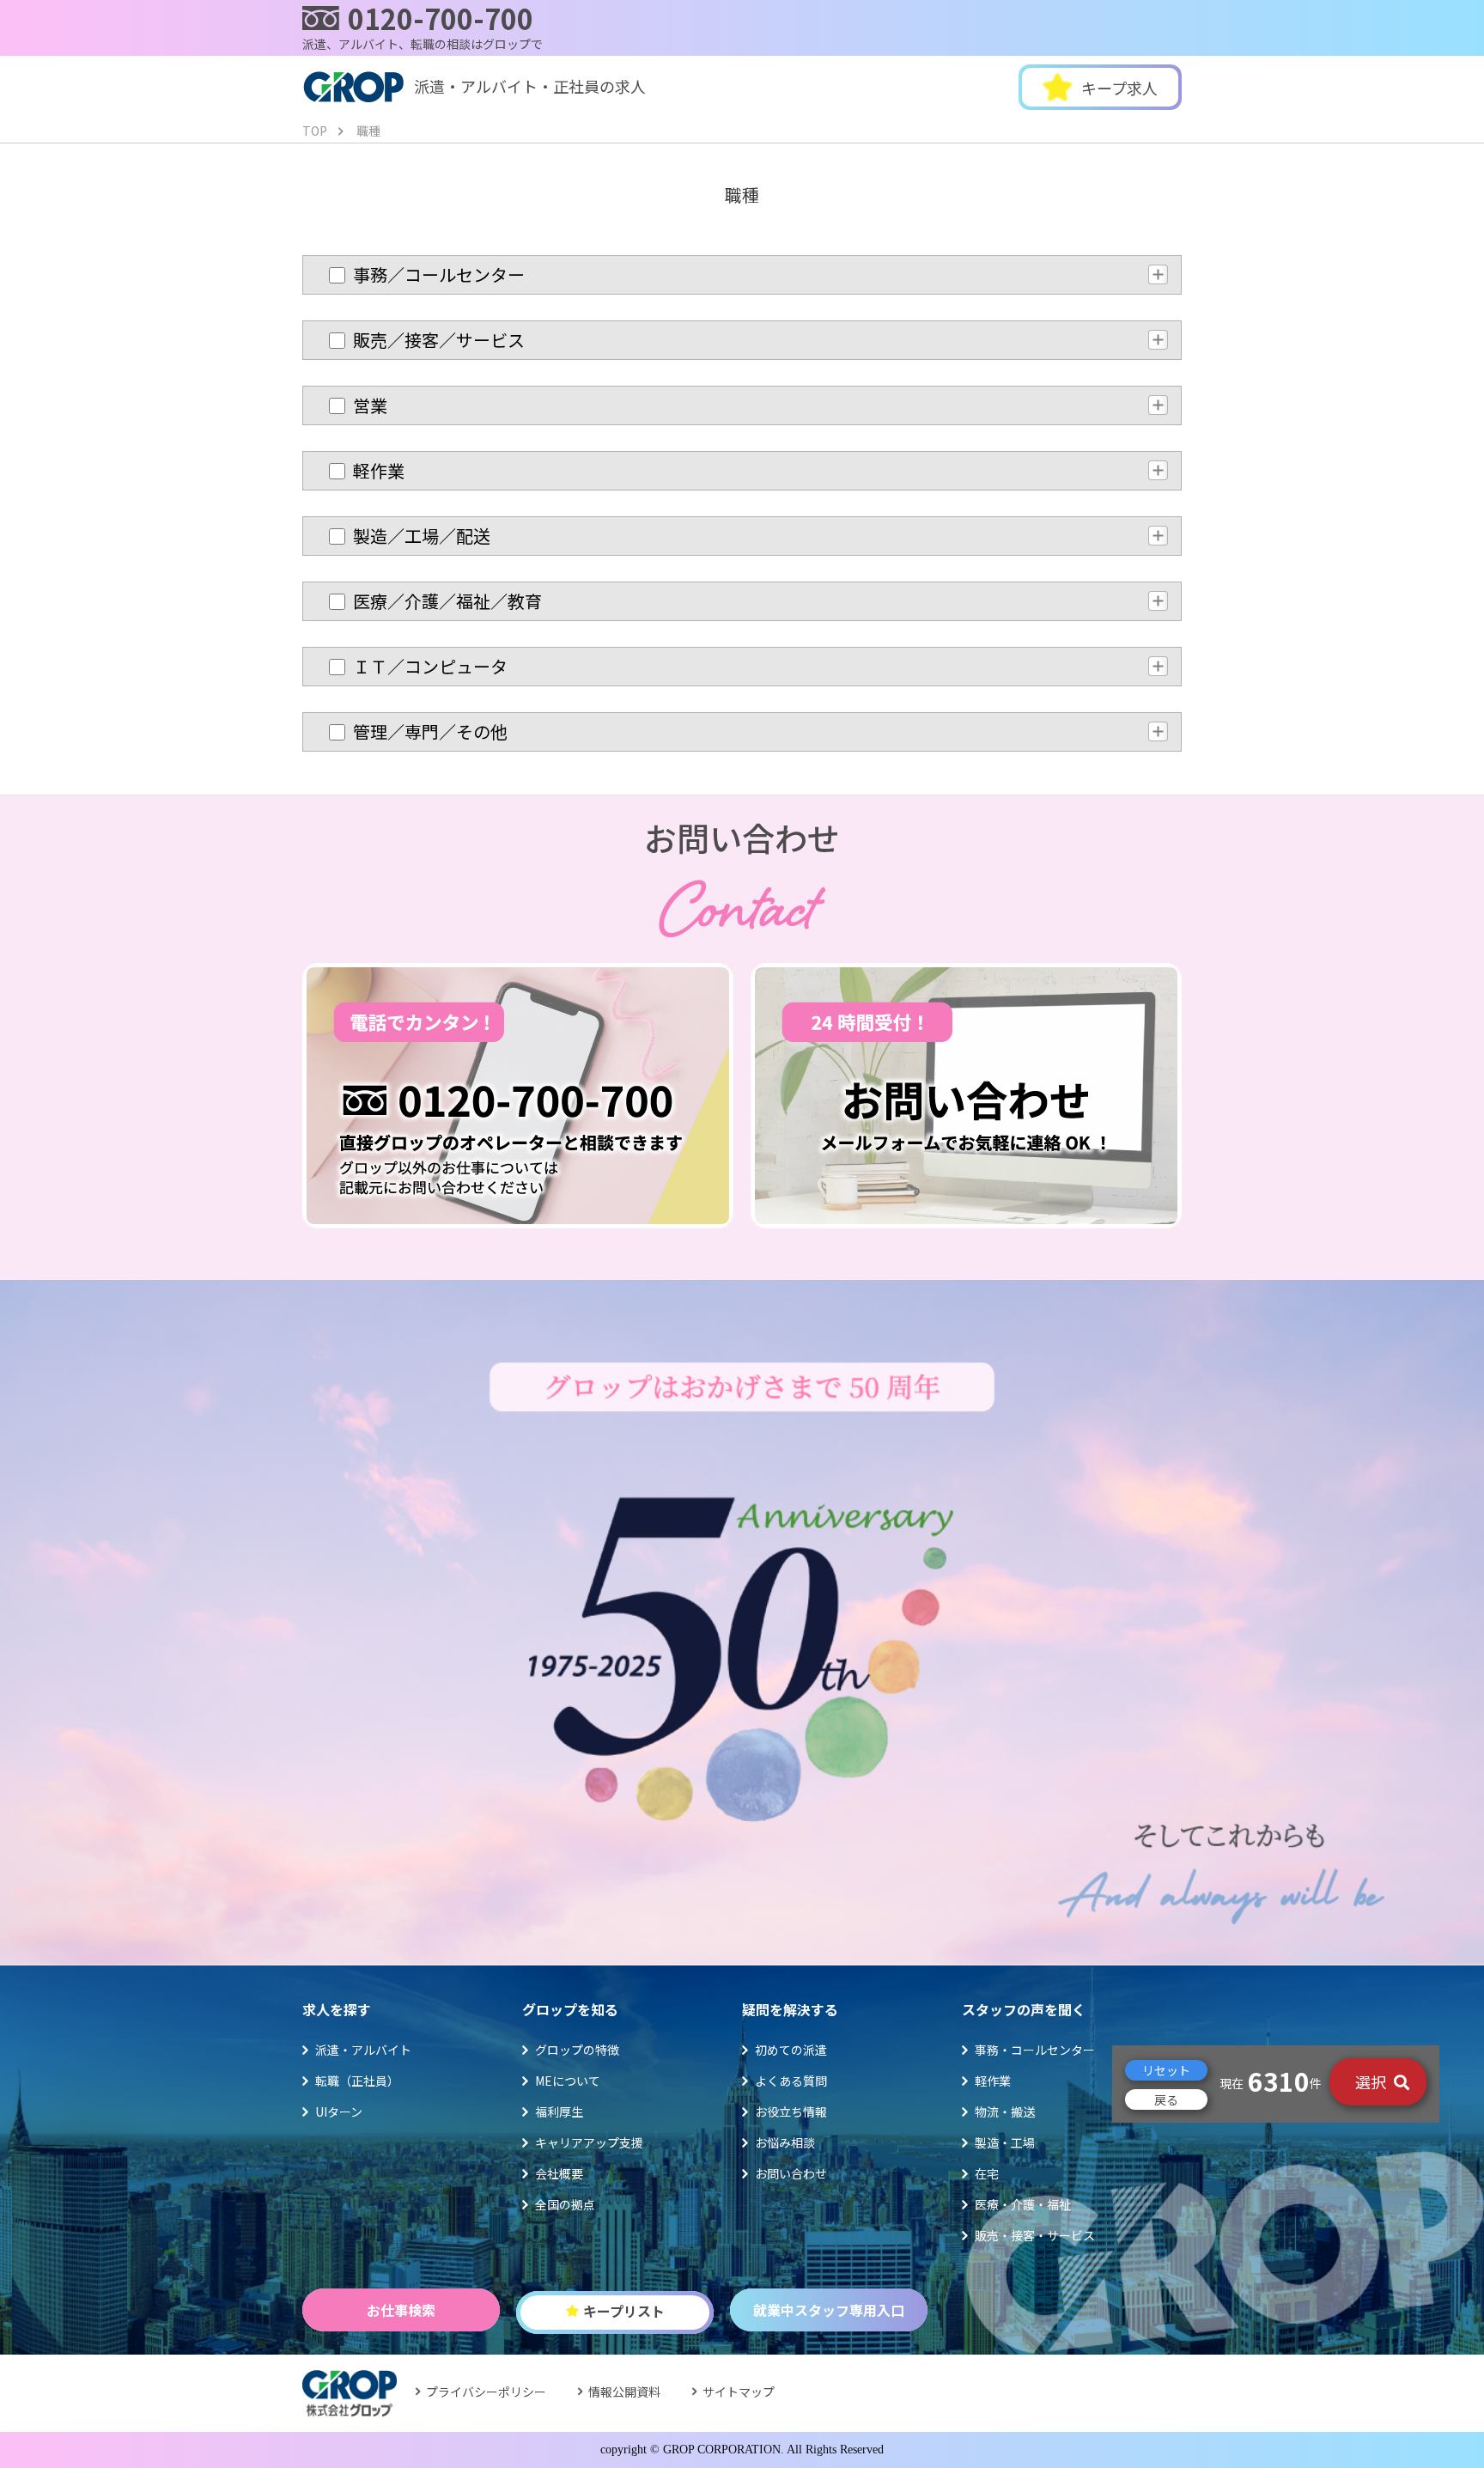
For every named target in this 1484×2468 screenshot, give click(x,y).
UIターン (339, 2112)
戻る (1166, 2099)
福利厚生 (559, 2112)
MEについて (568, 2081)
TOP (315, 131)
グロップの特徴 (577, 2050)
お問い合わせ (791, 2173)
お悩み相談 (785, 2142)
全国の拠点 (565, 2204)
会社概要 (559, 2173)
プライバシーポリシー (486, 2392)
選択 (1372, 2081)
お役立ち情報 (791, 2112)
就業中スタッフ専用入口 (829, 2310)
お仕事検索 (401, 2310)
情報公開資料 (624, 2392)
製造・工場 (1005, 2142)
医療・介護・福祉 (1023, 2204)
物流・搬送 (1005, 2112)
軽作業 (993, 2081)
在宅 (987, 2173)
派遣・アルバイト (363, 2050)
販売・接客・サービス (1035, 2235)
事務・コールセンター (1035, 2050)
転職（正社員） (357, 2081)
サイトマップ (739, 2392)
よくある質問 (791, 2081)
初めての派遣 (791, 2050)
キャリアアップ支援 (589, 2142)
